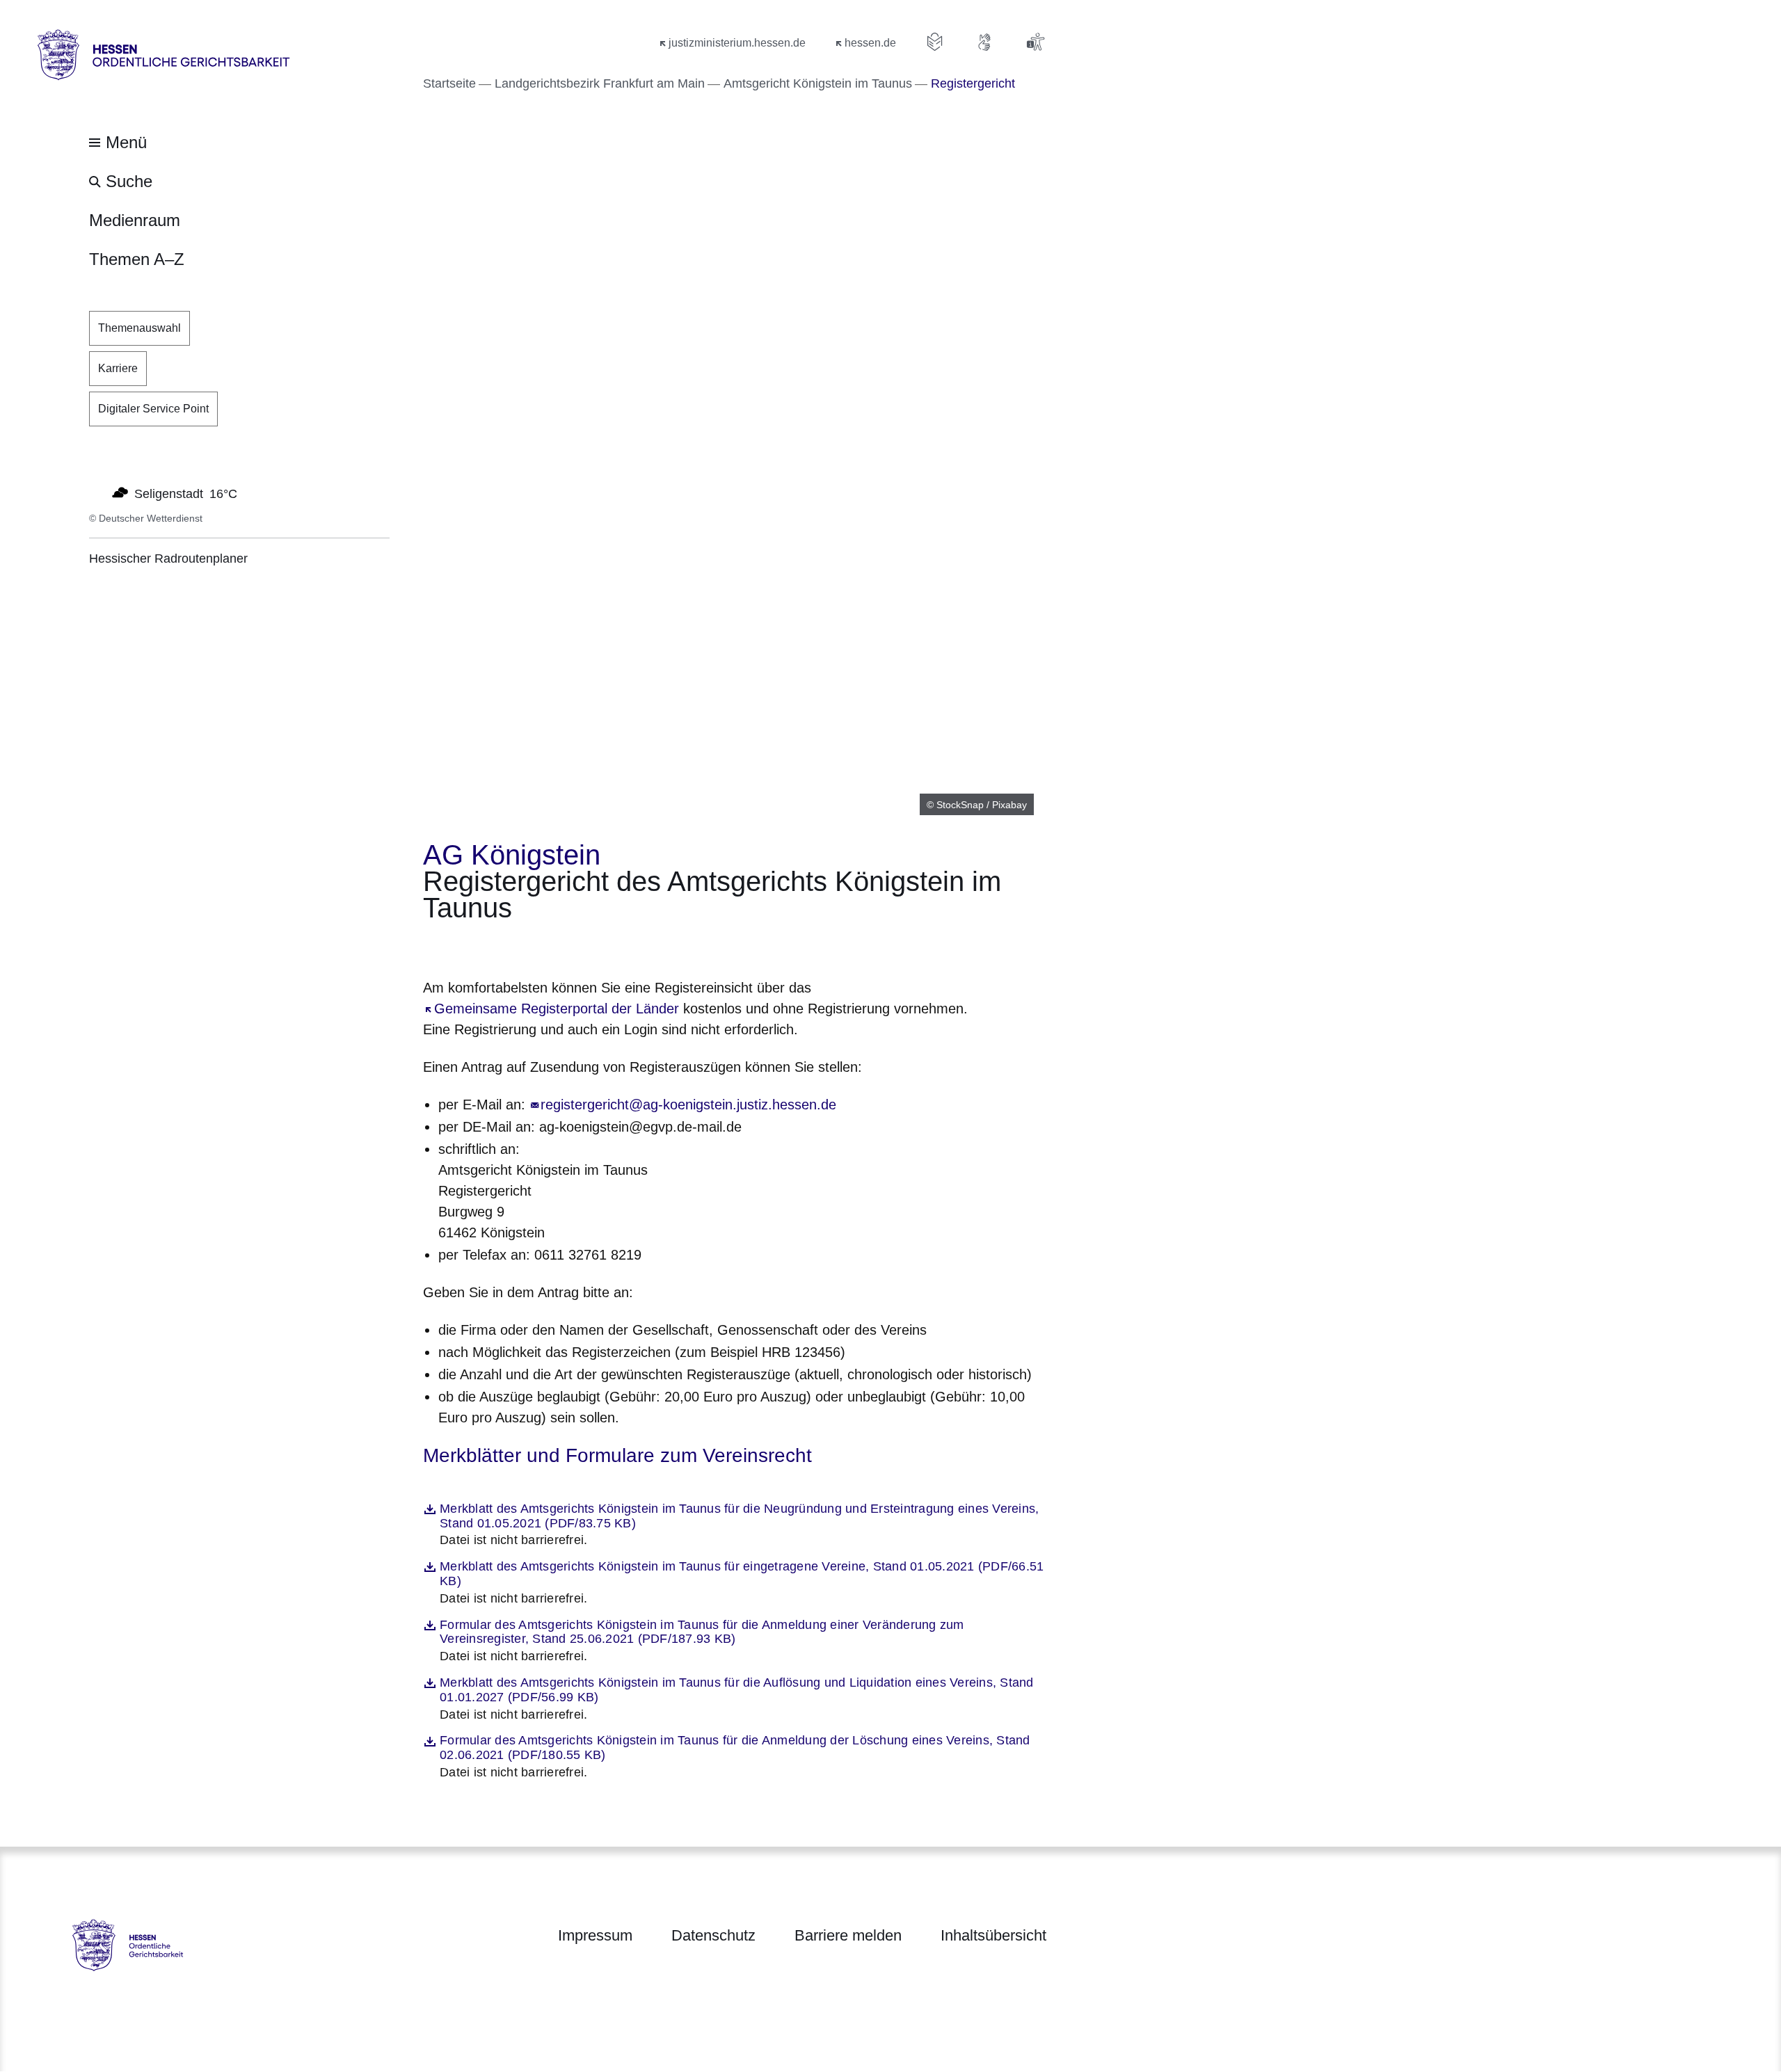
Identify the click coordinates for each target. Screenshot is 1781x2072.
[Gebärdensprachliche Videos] (985, 42)
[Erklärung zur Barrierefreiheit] (1035, 42)
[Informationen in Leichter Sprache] (935, 42)
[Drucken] (542, 946)
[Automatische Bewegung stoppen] (97, 492)
